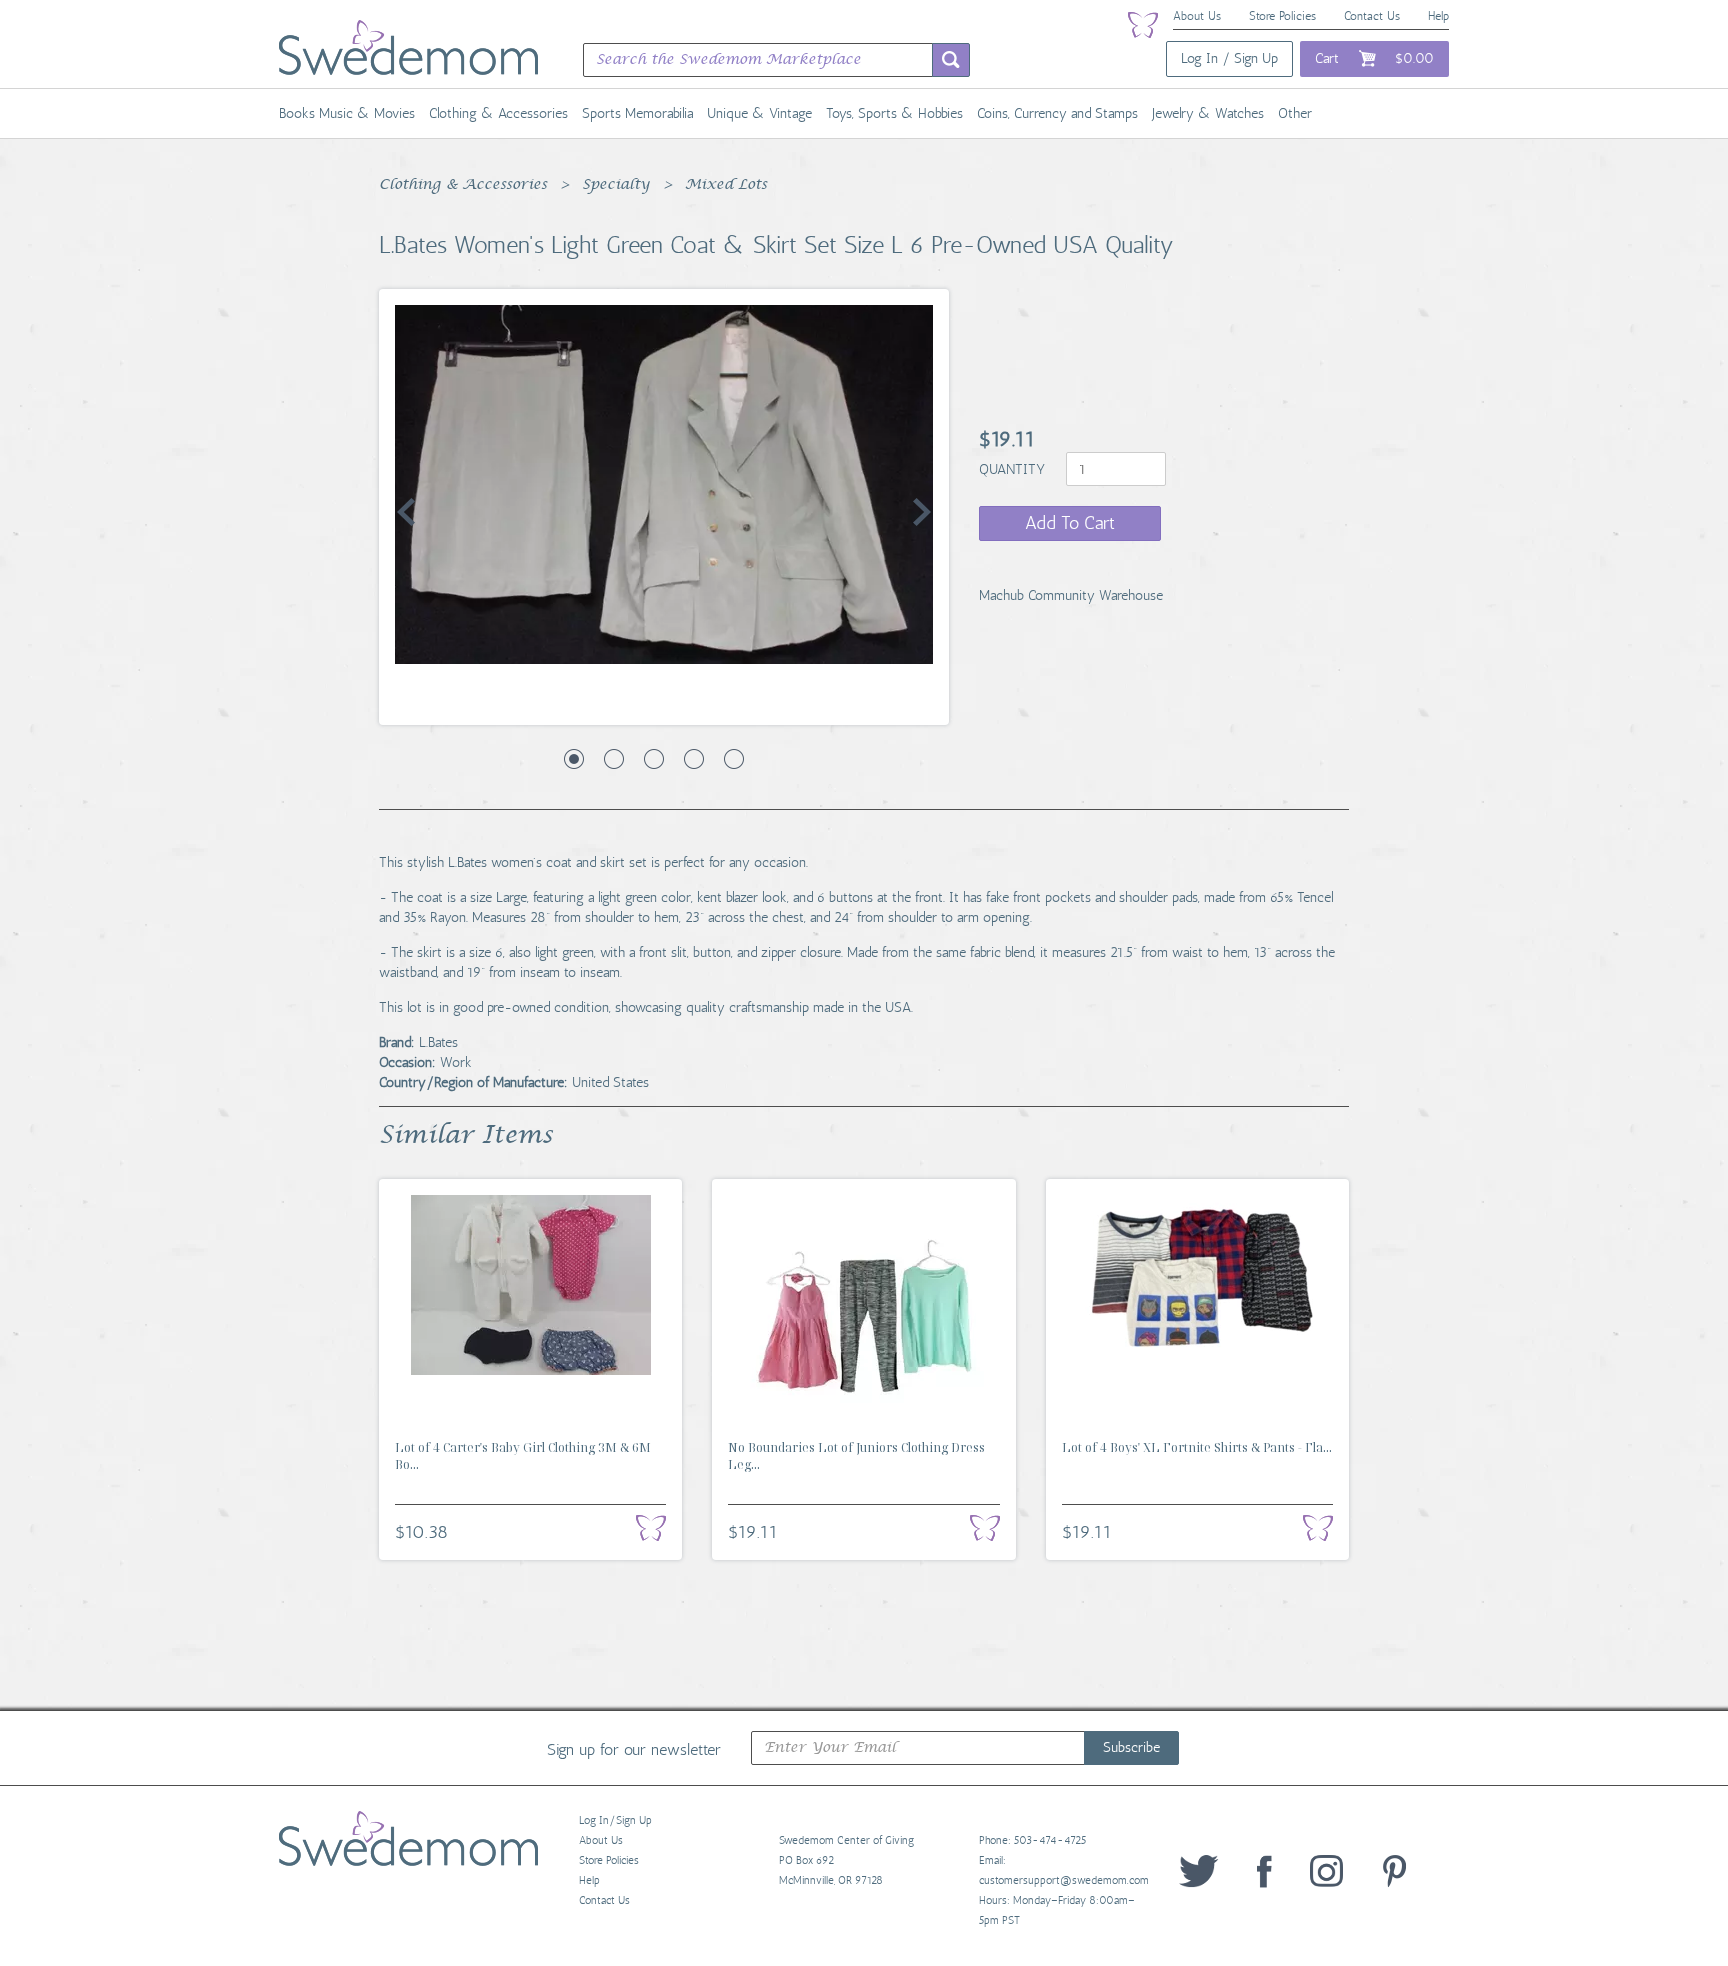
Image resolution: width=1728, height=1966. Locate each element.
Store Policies (1282, 16)
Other (1295, 113)
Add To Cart (1070, 523)
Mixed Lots (726, 185)
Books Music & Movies (347, 113)
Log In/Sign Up (615, 1820)
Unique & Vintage (759, 113)
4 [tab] (694, 759)
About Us (1197, 16)
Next (922, 512)
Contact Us (1372, 16)
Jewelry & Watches (1208, 113)
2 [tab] (614, 759)
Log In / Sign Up (1229, 58)
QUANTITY (1014, 469)
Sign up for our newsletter (634, 1749)
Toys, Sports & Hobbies (894, 113)
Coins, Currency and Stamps (1057, 113)
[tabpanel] (664, 484)
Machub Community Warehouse (1071, 595)
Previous (406, 512)
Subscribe (1131, 1747)
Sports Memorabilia (637, 113)
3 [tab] (654, 759)
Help (1438, 16)
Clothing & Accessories (498, 113)
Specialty (616, 185)
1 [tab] (574, 759)
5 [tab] (734, 759)
